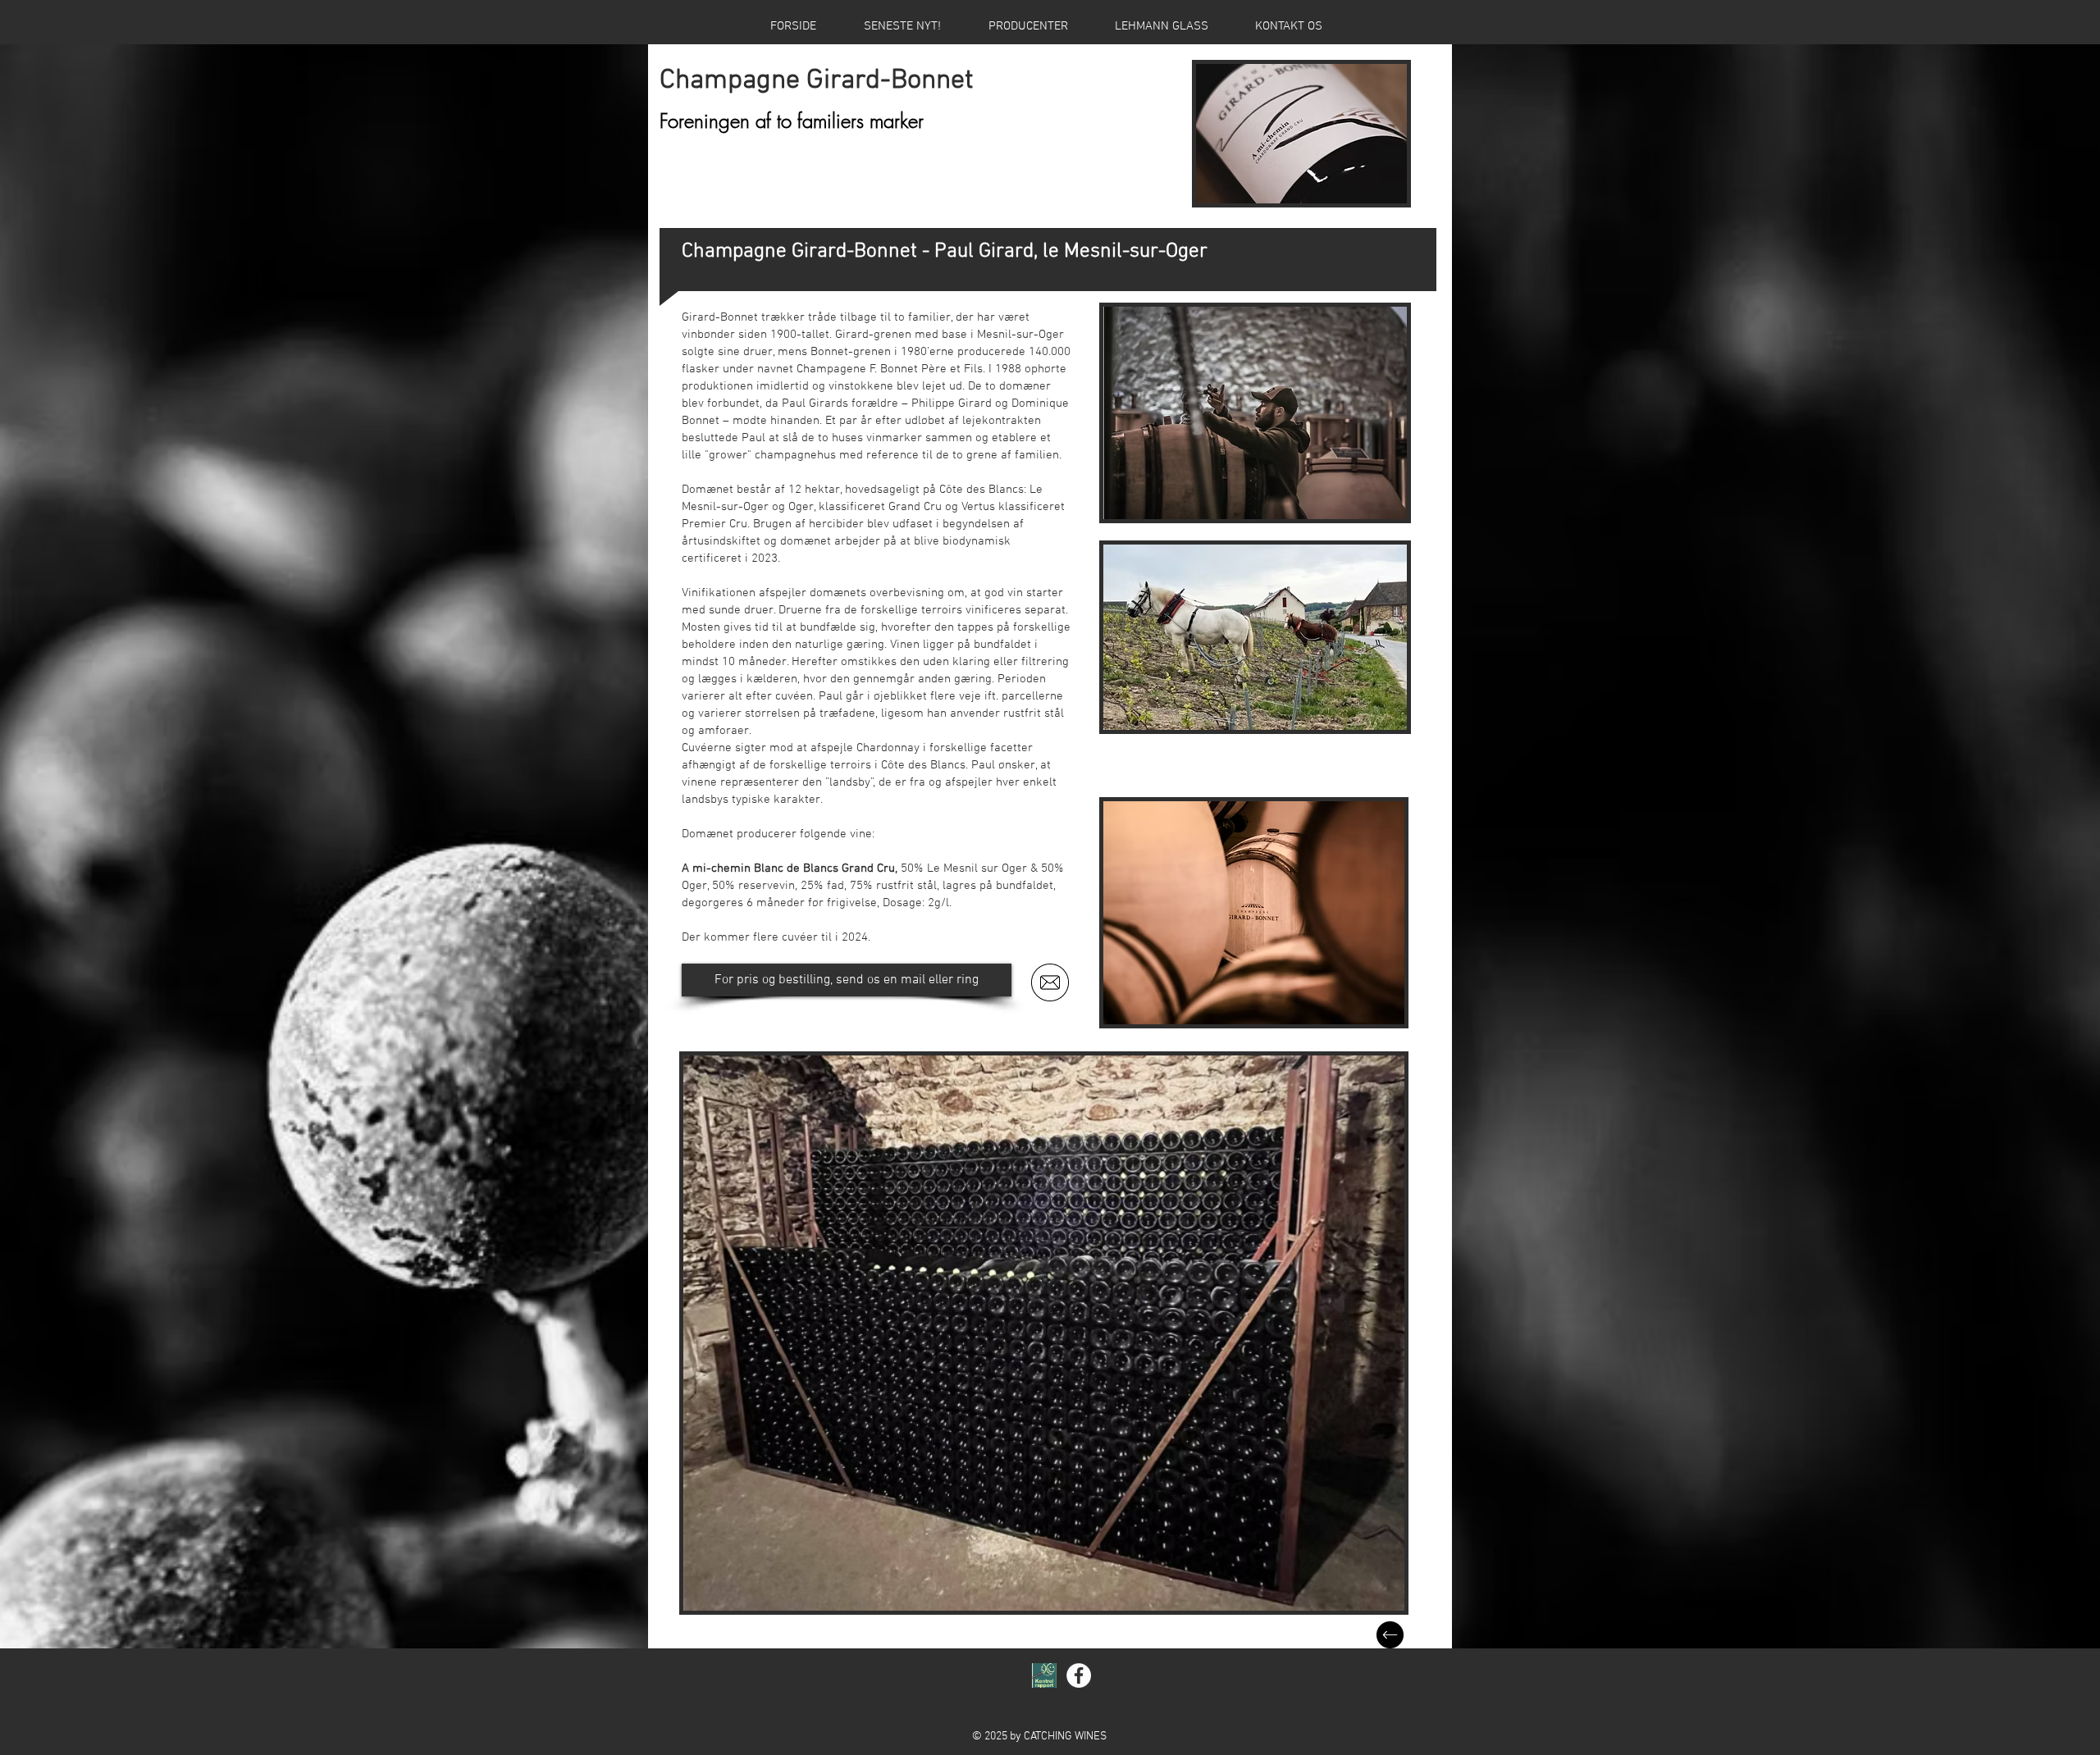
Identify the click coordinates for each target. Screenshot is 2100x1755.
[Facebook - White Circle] (1079, 1675)
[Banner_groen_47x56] (1044, 1675)
